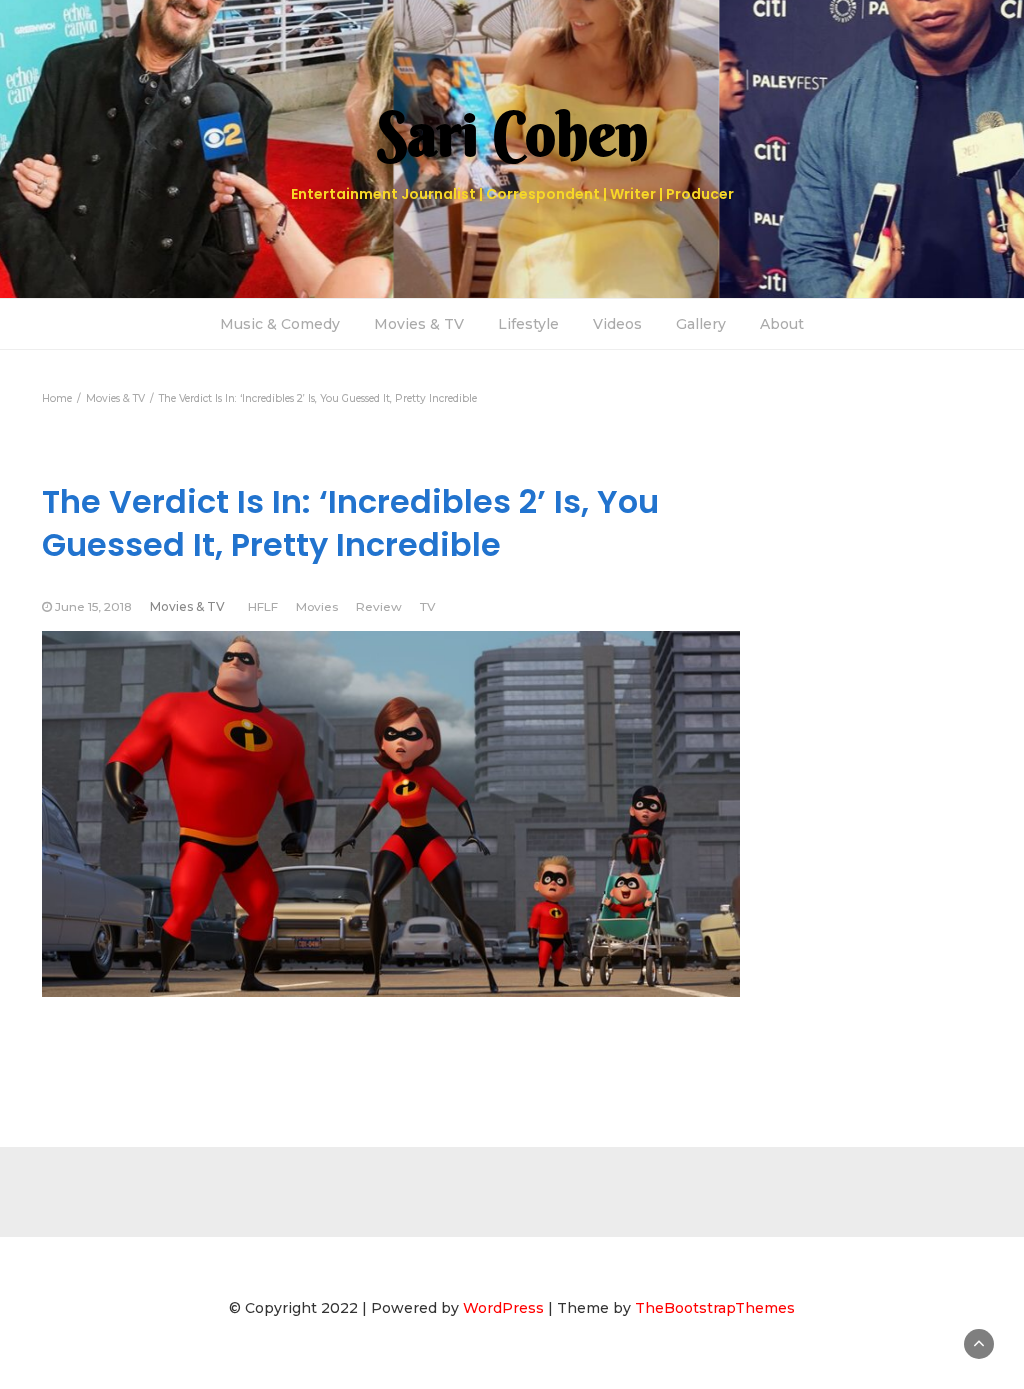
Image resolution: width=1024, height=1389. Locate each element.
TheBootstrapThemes (715, 1308)
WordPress (503, 1308)
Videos (617, 324)
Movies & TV (419, 324)
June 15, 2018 (93, 606)
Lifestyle (528, 324)
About (782, 324)
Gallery (701, 324)
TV (427, 606)
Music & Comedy (280, 324)
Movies (317, 606)
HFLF (263, 606)
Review (379, 606)
